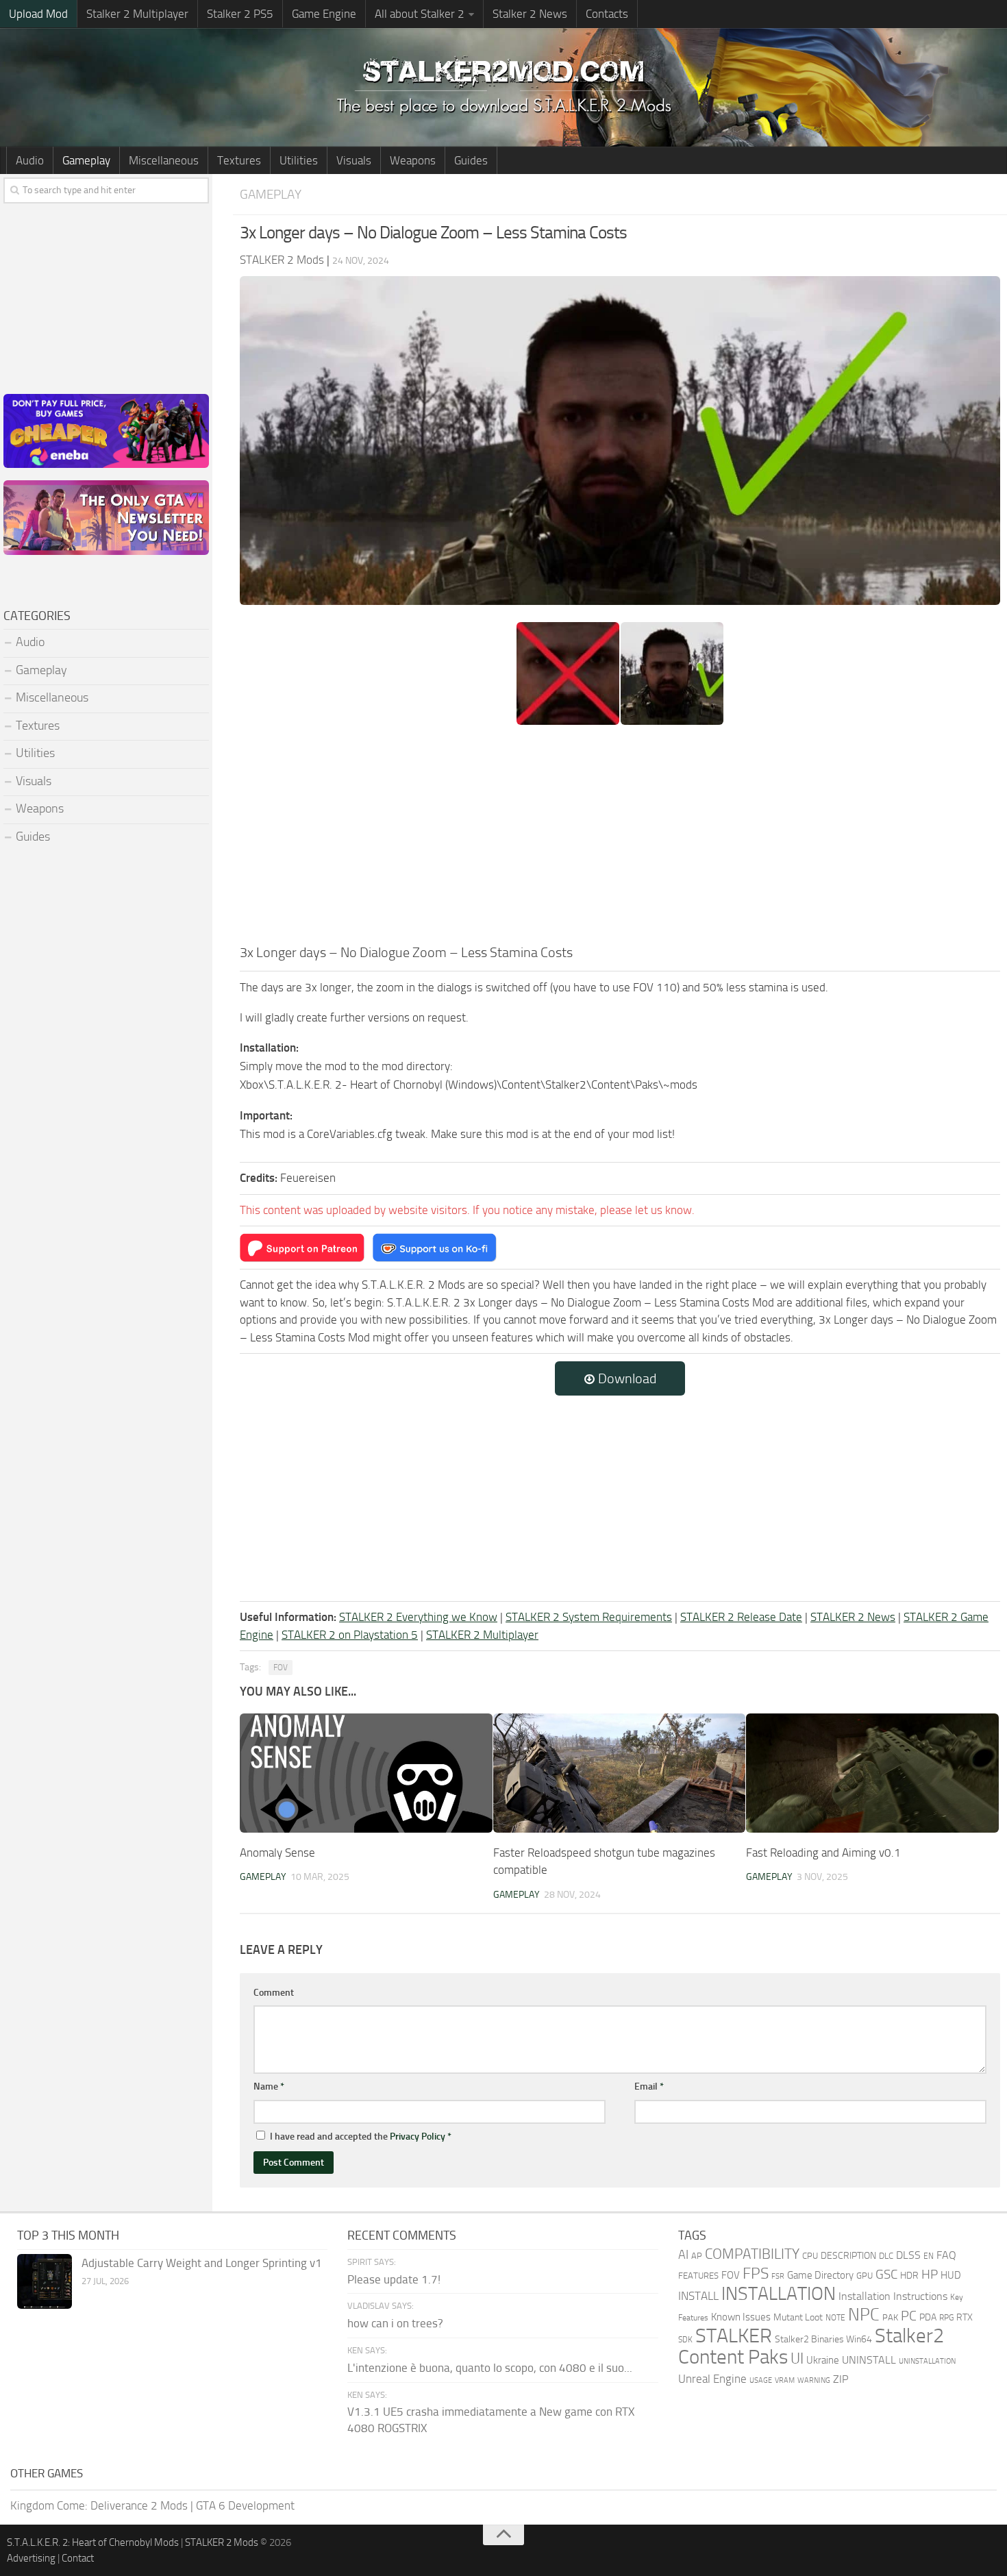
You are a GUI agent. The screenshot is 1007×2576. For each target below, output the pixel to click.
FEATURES (698, 2276)
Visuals (354, 160)
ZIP (841, 2379)
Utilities (299, 160)
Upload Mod (38, 14)
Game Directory (820, 2275)
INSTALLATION (779, 2294)
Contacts (607, 14)
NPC (864, 2315)
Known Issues (741, 2317)
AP (697, 2256)
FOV (281, 1668)
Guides (471, 160)
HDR (909, 2276)
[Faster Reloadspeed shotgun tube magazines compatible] (620, 1773)
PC (909, 2316)
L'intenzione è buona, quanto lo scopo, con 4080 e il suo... (490, 2368)
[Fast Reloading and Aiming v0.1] (872, 1773)
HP (930, 2275)
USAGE (761, 2380)
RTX (965, 2317)
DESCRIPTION (848, 2256)
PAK (890, 2317)
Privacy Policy (418, 2137)
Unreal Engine (712, 2379)
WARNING (814, 2380)
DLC (886, 2256)
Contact (78, 2558)
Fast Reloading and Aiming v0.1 (823, 1853)
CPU (810, 2256)
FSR (778, 2276)
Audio (30, 160)
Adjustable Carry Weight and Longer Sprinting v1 (202, 2263)
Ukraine (823, 2360)
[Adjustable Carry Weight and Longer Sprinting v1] (45, 2281)
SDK (685, 2340)
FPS (756, 2273)
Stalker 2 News (530, 14)
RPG (946, 2318)
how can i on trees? (395, 2323)
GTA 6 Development (245, 2505)
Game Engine (324, 14)
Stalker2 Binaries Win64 (823, 2339)
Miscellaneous (164, 160)
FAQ (946, 2255)
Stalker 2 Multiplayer (137, 14)
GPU (865, 2276)
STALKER (734, 2336)
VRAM (785, 2380)
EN (929, 2256)
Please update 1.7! (394, 2279)
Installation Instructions (893, 2296)
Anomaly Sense (277, 1853)
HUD (951, 2275)
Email (649, 2086)
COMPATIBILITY (752, 2254)
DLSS (908, 2255)
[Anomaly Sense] (366, 1773)
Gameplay (86, 160)
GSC (886, 2274)
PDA (928, 2317)
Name (269, 2086)
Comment (274, 1993)
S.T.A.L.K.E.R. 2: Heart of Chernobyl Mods (93, 2542)
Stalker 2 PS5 (240, 14)
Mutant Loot (798, 2317)
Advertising (31, 2558)
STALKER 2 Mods (222, 2542)
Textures (239, 160)
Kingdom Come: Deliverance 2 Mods (99, 2505)
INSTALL (698, 2296)
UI (797, 2359)
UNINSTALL (869, 2360)
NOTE (835, 2318)
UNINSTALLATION (927, 2361)
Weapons (413, 160)
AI (683, 2255)
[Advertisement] (620, 839)
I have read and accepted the (361, 2137)
